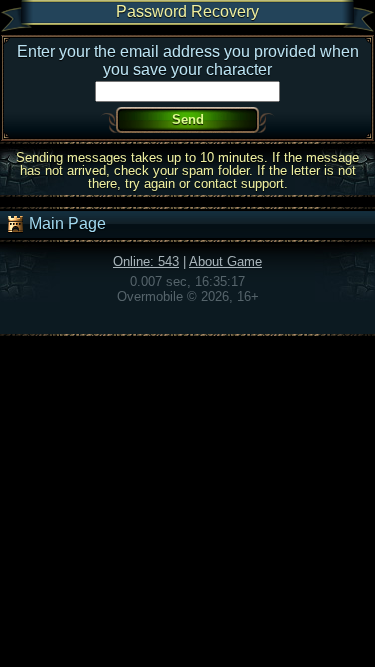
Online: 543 (146, 261)
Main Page (65, 223)
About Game (225, 261)
